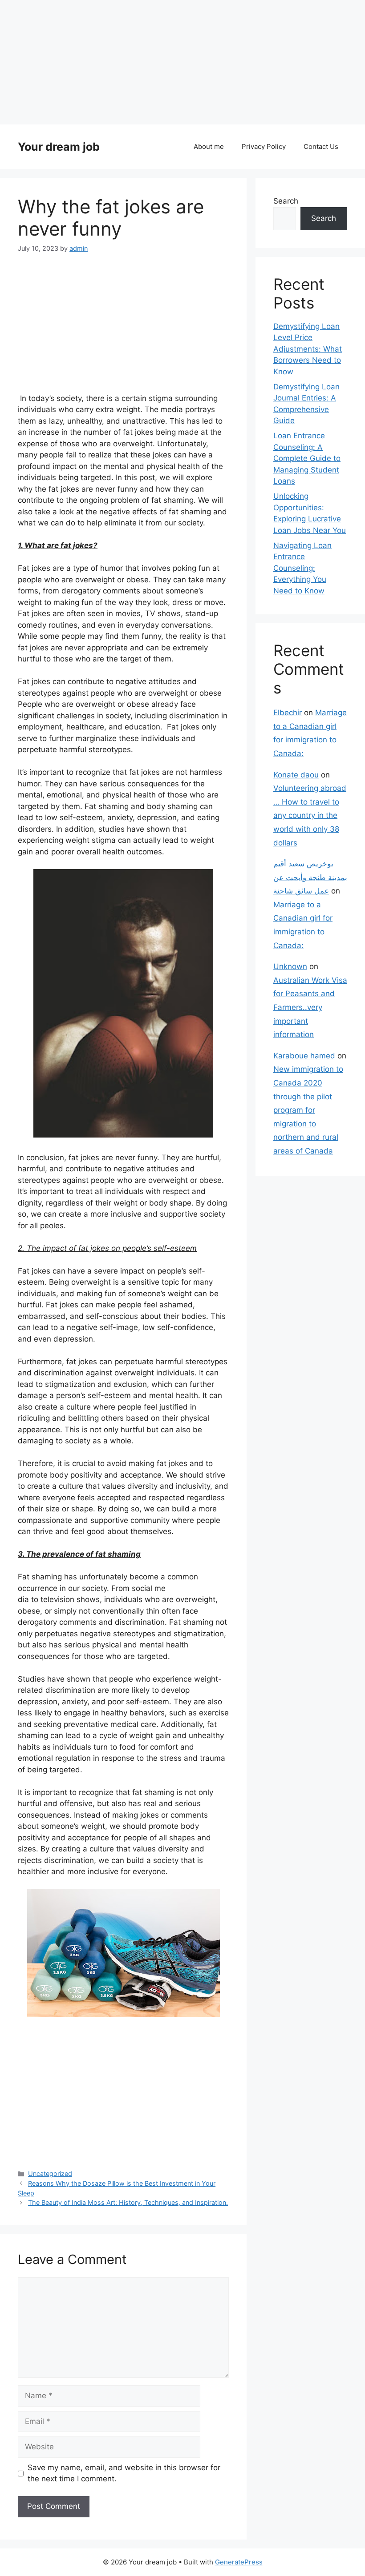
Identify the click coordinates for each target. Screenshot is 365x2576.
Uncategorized (50, 2173)
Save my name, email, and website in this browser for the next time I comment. (124, 2473)
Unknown (290, 966)
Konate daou (296, 775)
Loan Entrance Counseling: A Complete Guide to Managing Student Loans (307, 458)
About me (209, 146)
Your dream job (59, 147)
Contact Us (321, 146)
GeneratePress (239, 2562)
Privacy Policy (264, 146)
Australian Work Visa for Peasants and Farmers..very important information (310, 1007)
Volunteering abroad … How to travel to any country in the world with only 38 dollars (310, 815)
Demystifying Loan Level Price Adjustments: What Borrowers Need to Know (308, 349)
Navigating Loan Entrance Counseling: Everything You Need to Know (302, 568)
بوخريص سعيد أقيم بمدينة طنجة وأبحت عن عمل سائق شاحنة (310, 877)
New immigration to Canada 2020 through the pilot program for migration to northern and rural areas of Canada (308, 1110)
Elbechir (288, 713)
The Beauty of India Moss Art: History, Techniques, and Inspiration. (128, 2202)
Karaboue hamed (304, 1056)
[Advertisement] (182, 62)
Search (286, 201)
